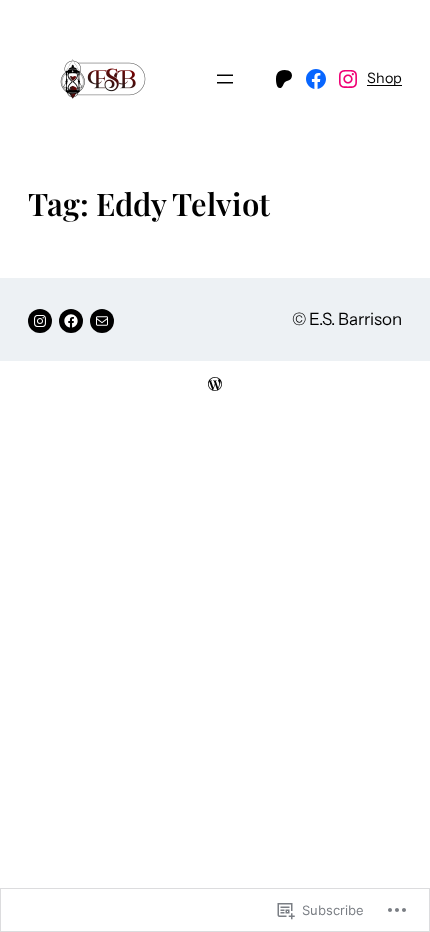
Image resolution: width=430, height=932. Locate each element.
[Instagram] (348, 79)
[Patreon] (284, 79)
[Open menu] (225, 79)
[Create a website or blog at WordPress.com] (215, 385)
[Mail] (102, 321)
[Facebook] (316, 79)
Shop (384, 78)
